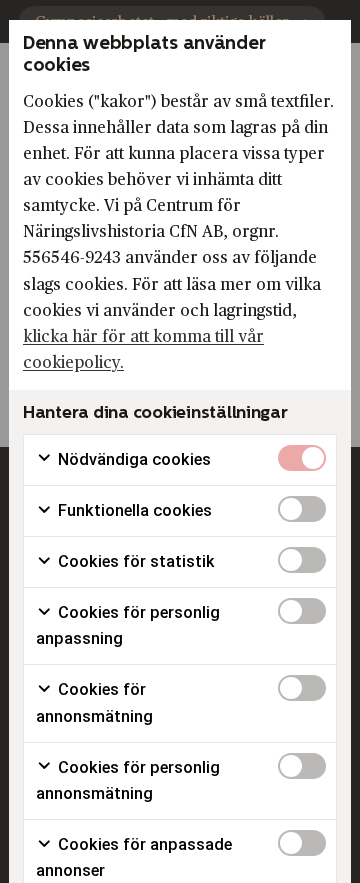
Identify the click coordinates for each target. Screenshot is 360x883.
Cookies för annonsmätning (94, 702)
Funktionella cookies (133, 510)
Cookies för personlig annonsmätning (128, 780)
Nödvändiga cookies (132, 459)
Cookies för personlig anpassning (128, 625)
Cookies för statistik (134, 561)
